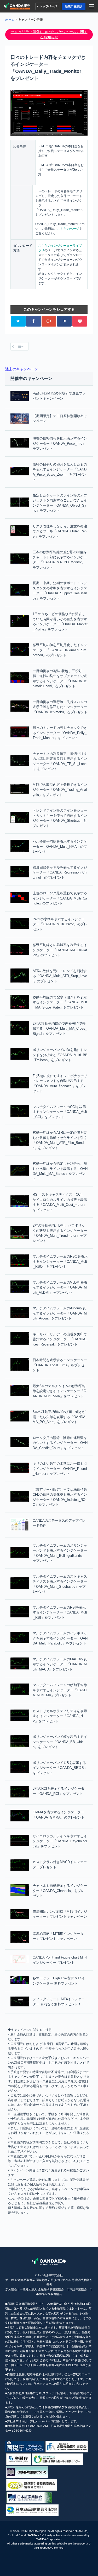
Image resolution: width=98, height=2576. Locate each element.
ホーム (10, 20)
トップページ (48, 6)
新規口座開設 (74, 6)
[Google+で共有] (49, 321)
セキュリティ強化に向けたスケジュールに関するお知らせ (49, 34)
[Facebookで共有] (33, 321)
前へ (21, 347)
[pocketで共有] (80, 321)
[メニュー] (92, 6)
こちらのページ (68, 229)
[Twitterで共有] (18, 321)
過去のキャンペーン (22, 369)
